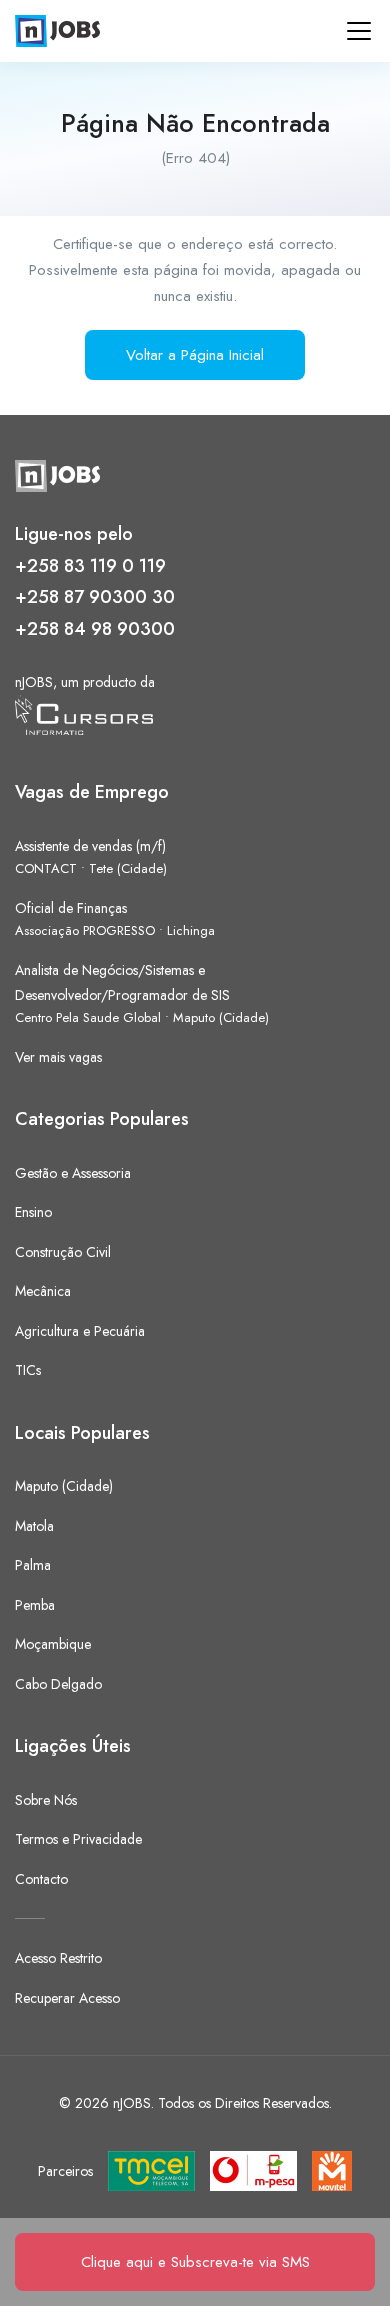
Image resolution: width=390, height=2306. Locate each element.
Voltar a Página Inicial (195, 355)
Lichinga (191, 930)
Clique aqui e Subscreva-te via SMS (195, 2262)
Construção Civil (63, 1252)
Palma (33, 1565)
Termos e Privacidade (78, 1839)
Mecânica (43, 1291)
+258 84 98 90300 (95, 629)
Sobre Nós (46, 1800)
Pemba (35, 1605)
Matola (34, 1526)
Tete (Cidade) (128, 868)
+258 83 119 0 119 (90, 566)
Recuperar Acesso (67, 1998)
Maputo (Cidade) (221, 1017)
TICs (28, 1370)
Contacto (41, 1879)
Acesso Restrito (58, 1958)
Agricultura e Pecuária (80, 1331)
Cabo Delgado (58, 1684)
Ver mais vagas (58, 1057)
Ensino (33, 1212)
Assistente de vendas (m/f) (90, 846)
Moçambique (53, 1644)
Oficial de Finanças (71, 908)
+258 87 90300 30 (95, 597)
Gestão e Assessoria (73, 1173)
